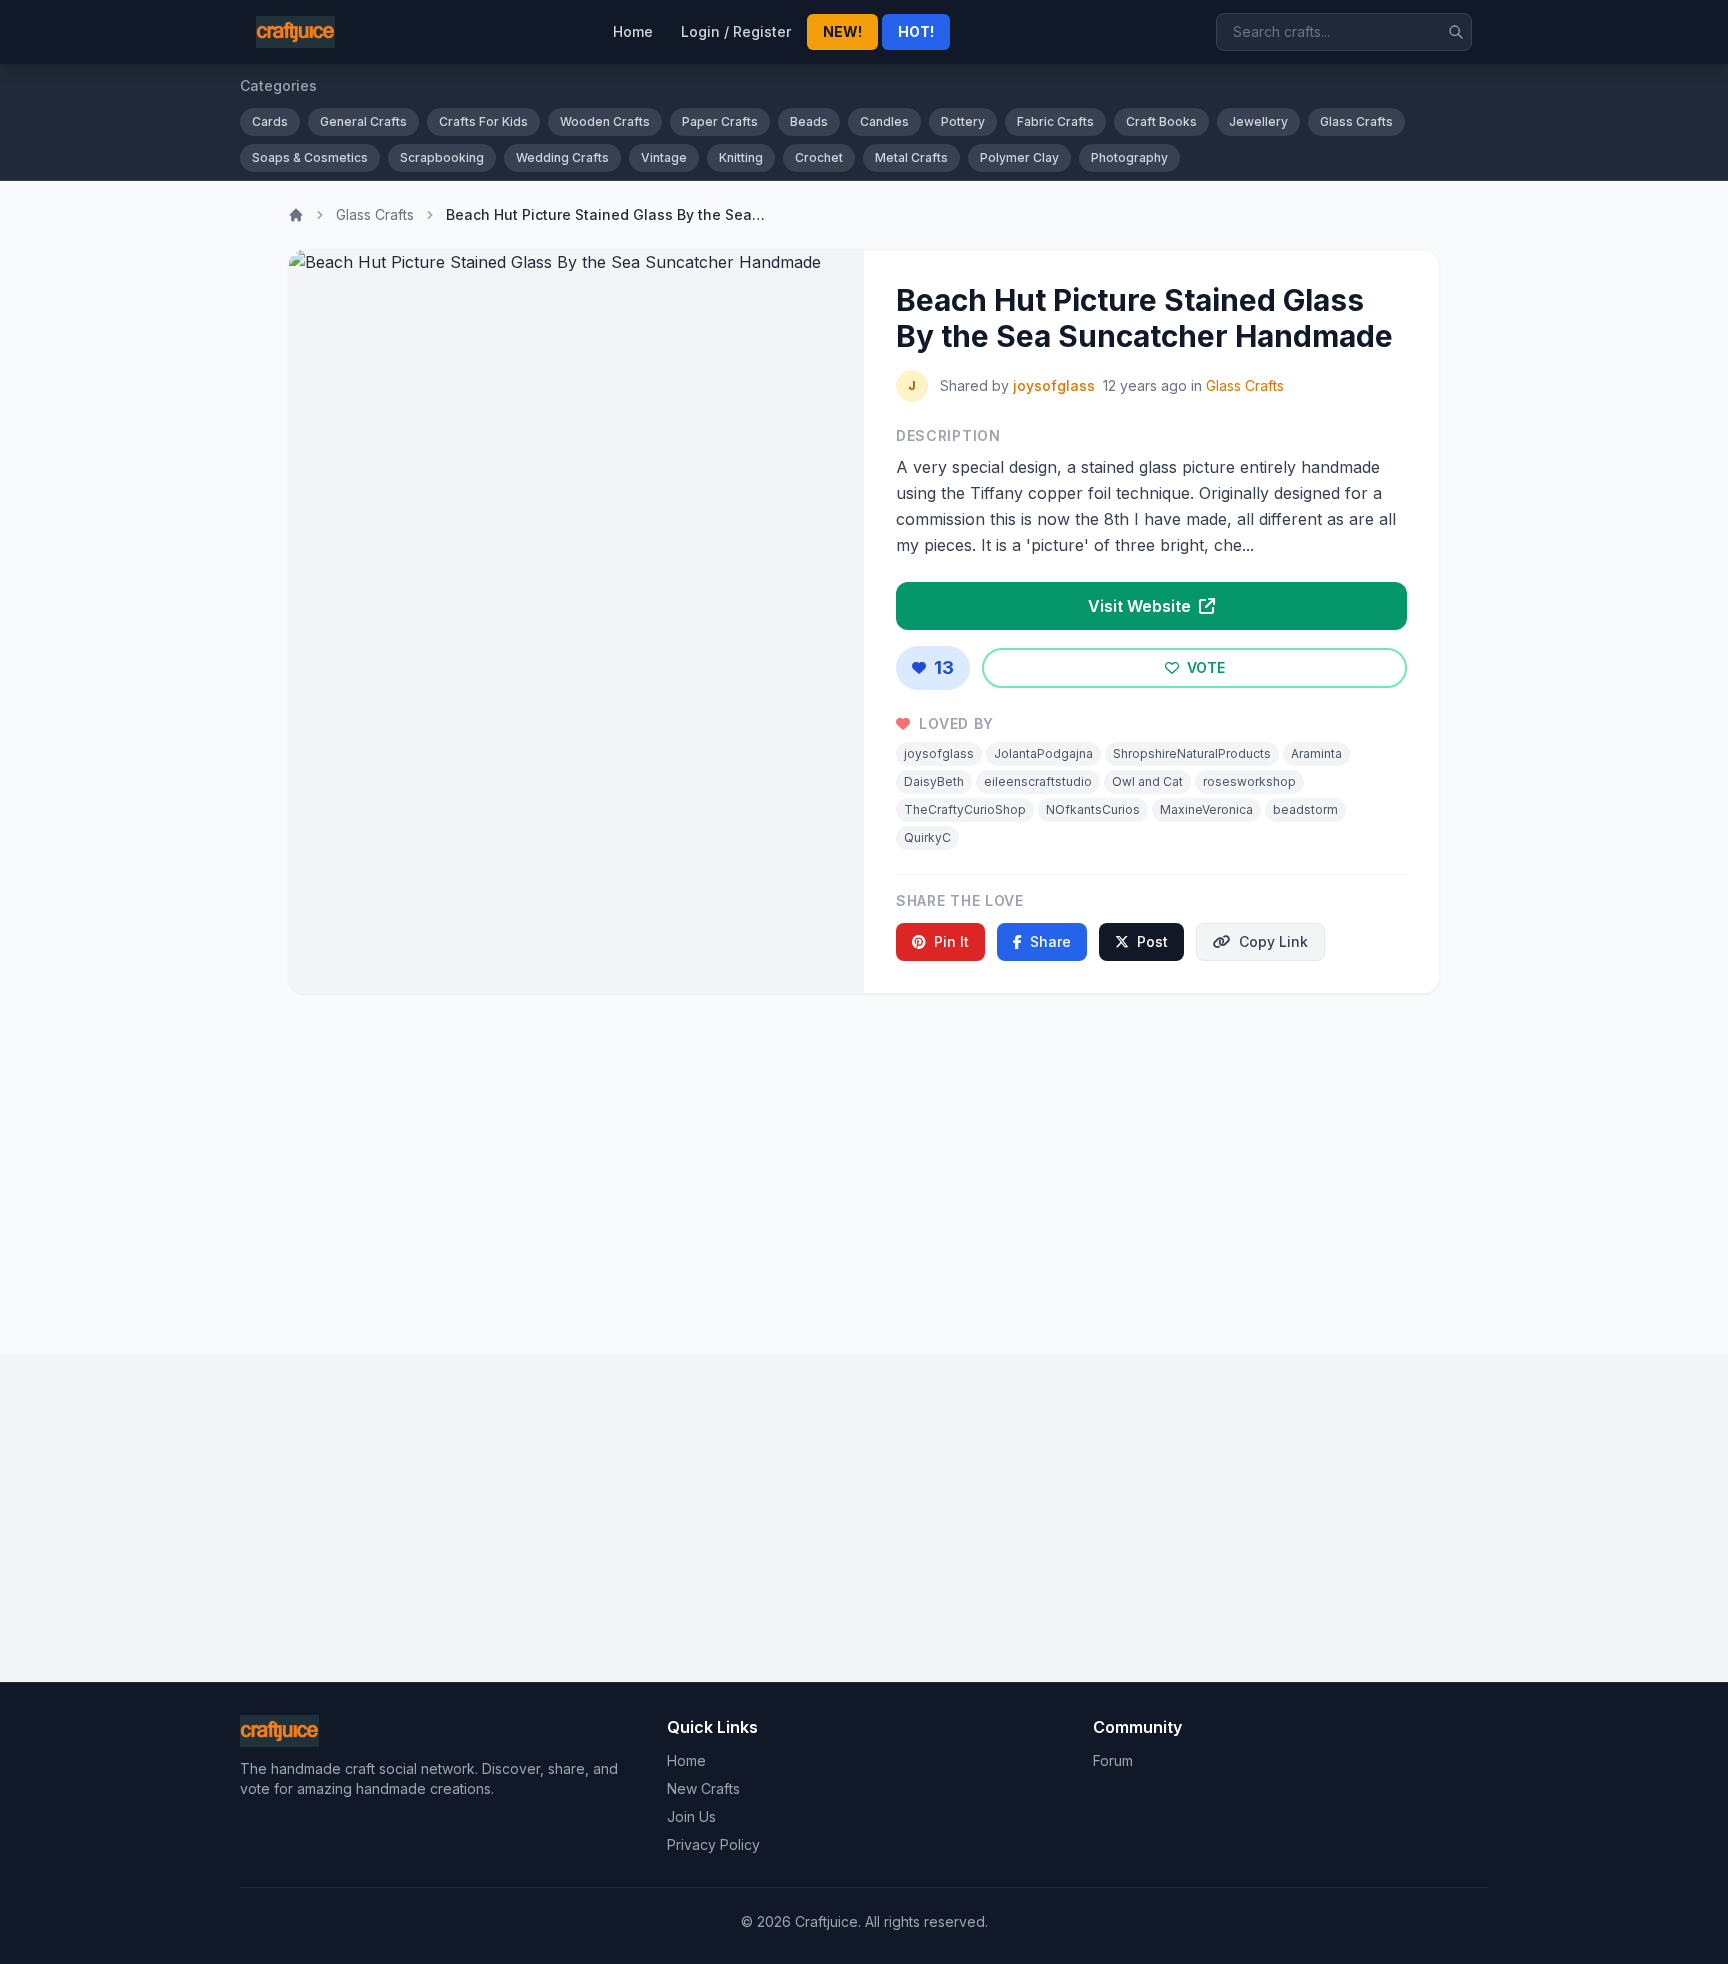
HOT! (916, 31)
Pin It (951, 941)
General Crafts (363, 121)
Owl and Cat (1147, 781)
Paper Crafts (720, 121)
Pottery (963, 121)
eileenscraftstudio (1038, 781)
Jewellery (1258, 121)
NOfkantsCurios (1093, 809)
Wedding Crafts (562, 157)
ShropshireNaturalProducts (1192, 753)
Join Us (691, 1816)
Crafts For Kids (483, 121)
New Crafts (703, 1788)
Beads (809, 121)
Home (633, 31)
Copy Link (1273, 941)
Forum (1113, 1760)
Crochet (819, 157)
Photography (1129, 157)
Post (1152, 941)
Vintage (664, 157)
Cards (270, 121)
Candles (884, 121)
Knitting (741, 157)
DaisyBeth (934, 781)
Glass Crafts (1356, 121)
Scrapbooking (442, 157)
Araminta (1316, 753)
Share (1050, 941)
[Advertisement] (864, 1166)
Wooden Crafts (605, 121)
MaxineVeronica (1206, 809)
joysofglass (1054, 385)
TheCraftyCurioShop (965, 809)
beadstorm (1305, 809)
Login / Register (736, 31)
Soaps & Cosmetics (310, 157)
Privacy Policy (713, 1844)
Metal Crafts (911, 157)
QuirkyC (927, 837)
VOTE (1204, 667)
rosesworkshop (1249, 781)
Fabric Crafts (1055, 121)
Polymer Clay (1019, 157)
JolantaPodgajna (1043, 753)
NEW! (842, 31)
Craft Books (1161, 121)
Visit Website (1141, 606)
